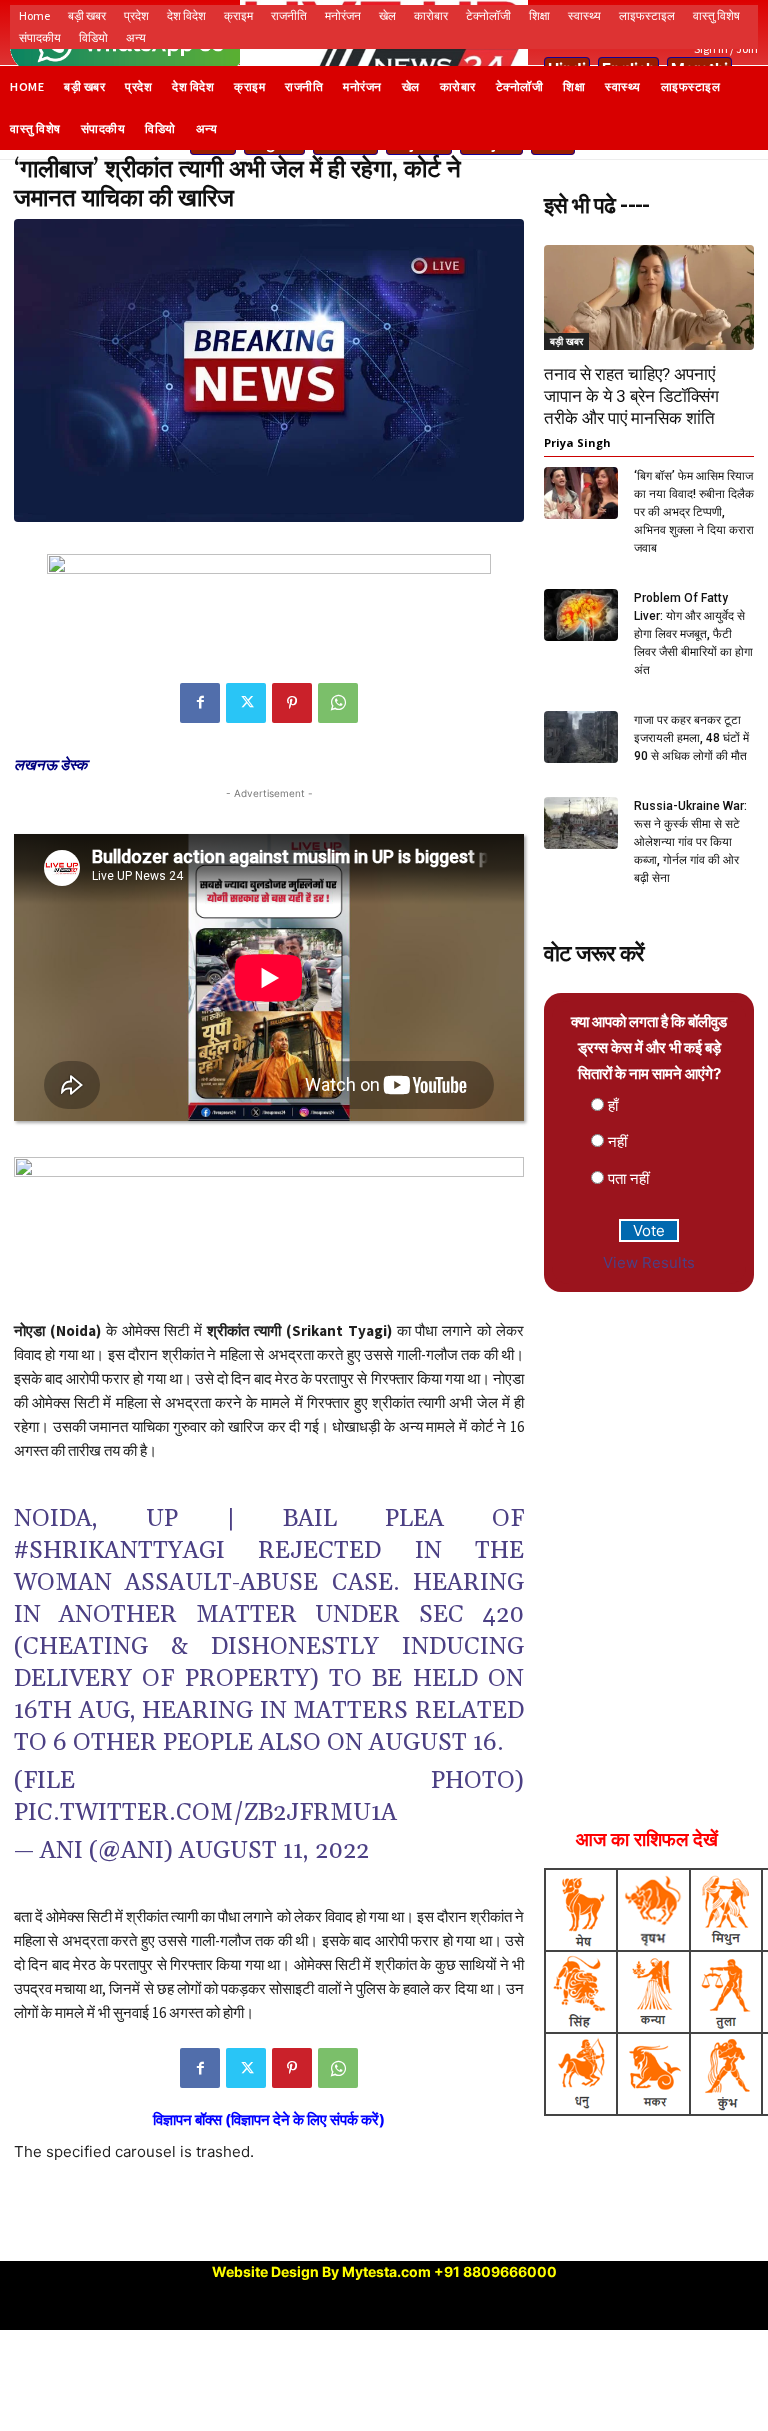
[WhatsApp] (338, 703)
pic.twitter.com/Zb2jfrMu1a (205, 1813)
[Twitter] (246, 703)
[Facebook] (200, 703)
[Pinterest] (292, 703)
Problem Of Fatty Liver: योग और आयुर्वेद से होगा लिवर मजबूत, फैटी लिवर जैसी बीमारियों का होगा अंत (693, 634)
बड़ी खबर (566, 341)
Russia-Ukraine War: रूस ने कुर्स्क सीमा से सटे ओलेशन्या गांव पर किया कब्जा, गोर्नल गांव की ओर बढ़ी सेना (690, 842)
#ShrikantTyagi (119, 1551)
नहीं (617, 1141)
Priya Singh (577, 442)
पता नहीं (628, 1178)
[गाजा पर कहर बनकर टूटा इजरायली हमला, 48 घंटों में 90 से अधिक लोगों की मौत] (581, 736)
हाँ (613, 1105)
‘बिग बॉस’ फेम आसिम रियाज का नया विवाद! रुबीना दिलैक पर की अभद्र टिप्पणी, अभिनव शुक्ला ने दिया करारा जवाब (694, 512)
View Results (649, 1262)
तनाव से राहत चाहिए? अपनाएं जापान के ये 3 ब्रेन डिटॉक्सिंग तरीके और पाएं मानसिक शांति (631, 396)
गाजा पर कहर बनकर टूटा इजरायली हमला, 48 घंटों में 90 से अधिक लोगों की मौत (691, 738)
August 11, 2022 (274, 1851)
